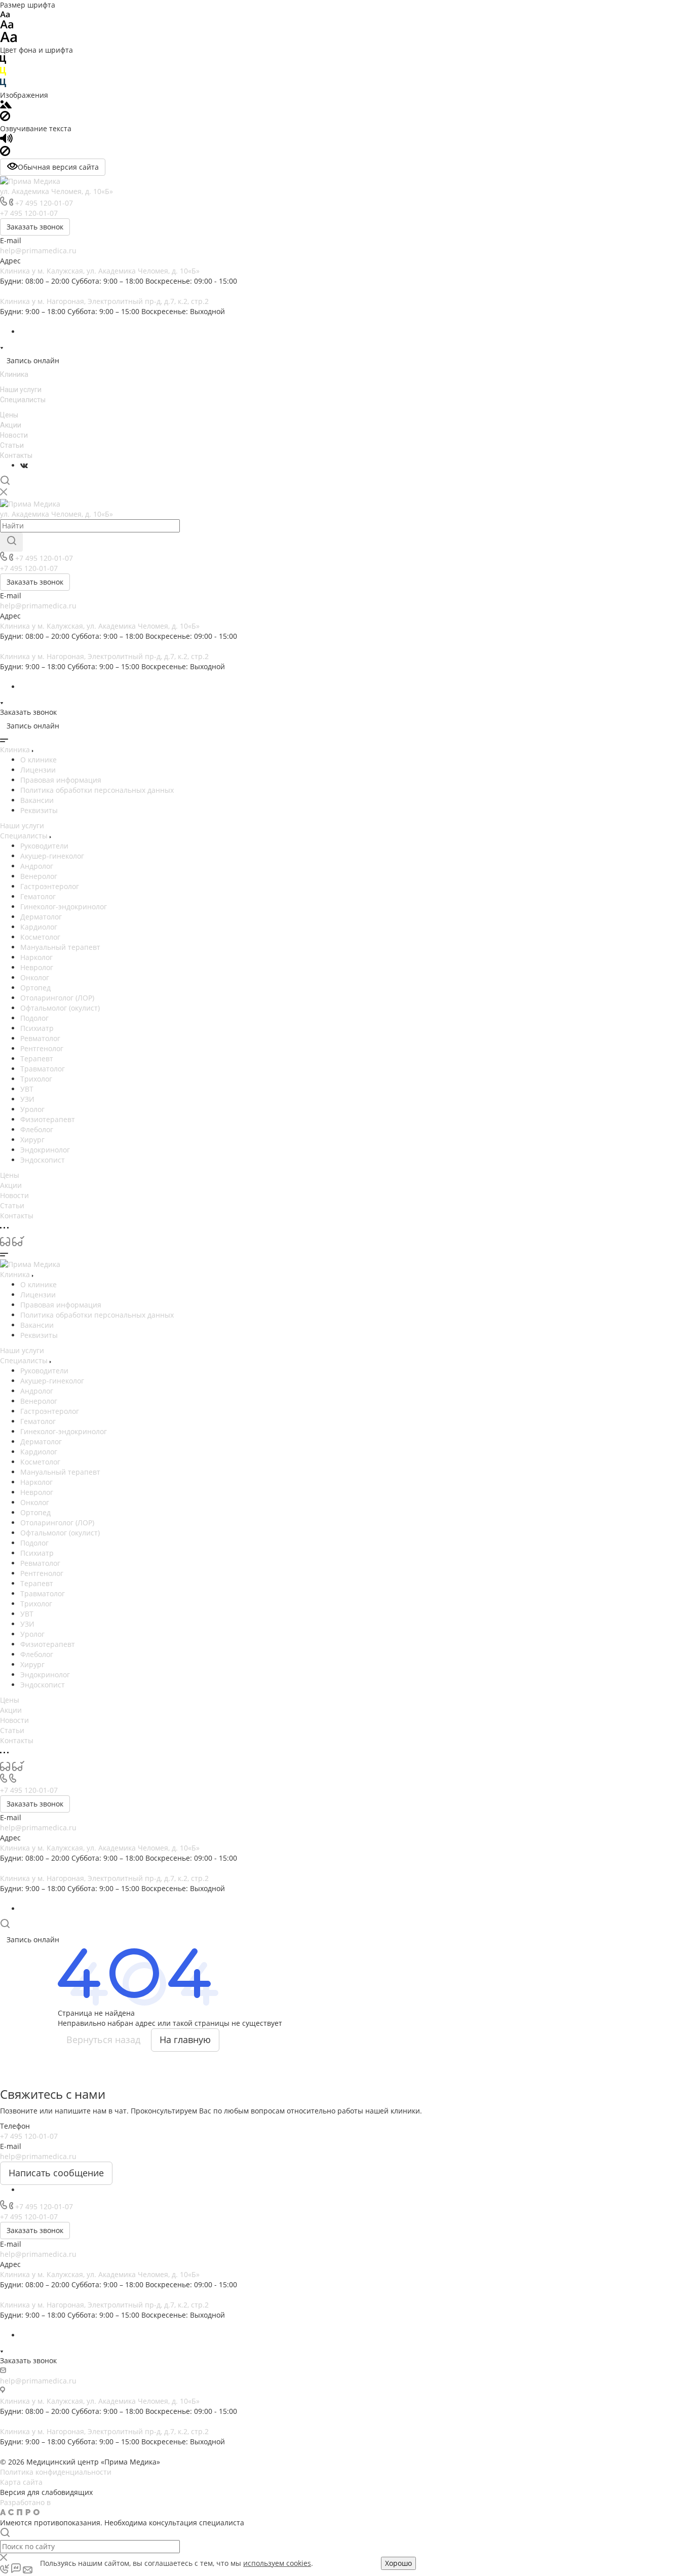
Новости (14, 435)
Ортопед (35, 988)
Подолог (34, 1018)
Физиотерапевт (48, 1119)
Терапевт (37, 1059)
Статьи (12, 445)
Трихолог (36, 1079)
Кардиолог (39, 927)
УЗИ (27, 1099)
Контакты (16, 455)
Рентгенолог (42, 1048)
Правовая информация (61, 780)
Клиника (14, 374)
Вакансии (37, 800)
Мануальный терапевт (60, 947)
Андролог (37, 866)
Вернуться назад (103, 2040)
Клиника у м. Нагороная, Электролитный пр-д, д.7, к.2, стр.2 (104, 301)
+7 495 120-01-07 (44, 203)
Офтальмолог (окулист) (60, 1008)
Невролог (37, 967)
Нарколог (36, 957)
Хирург (32, 1140)
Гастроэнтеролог (50, 886)
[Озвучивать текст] (6, 141)
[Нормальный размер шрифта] (7, 26)
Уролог (32, 1109)
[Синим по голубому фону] (3, 85)
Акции (11, 425)
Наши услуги (21, 390)
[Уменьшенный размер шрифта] (5, 15)
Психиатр (37, 1028)
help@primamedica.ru (38, 251)
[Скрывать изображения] (5, 118)
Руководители (44, 846)
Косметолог (40, 937)
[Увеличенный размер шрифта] (9, 40)
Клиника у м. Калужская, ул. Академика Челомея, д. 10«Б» (100, 271)
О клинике (39, 760)
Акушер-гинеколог (52, 856)
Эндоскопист (43, 1160)
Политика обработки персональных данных (97, 790)
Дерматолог (41, 917)
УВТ (27, 1089)
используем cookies (277, 2563)
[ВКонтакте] (24, 465)
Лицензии (38, 770)
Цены (9, 415)
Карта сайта (21, 2482)
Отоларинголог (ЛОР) (57, 998)
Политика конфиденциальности (56, 2472)
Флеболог (37, 1129)
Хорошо (398, 2563)
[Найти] (11, 542)
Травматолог (43, 1069)
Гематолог (38, 896)
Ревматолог (40, 1038)
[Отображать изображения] (6, 106)
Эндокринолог (45, 1150)
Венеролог (39, 876)
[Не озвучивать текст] (5, 153)
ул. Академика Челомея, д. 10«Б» (56, 191)
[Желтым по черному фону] (3, 73)
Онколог (35, 977)
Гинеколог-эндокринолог (64, 907)
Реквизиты (39, 810)
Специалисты (23, 400)
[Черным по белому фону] (3, 62)
